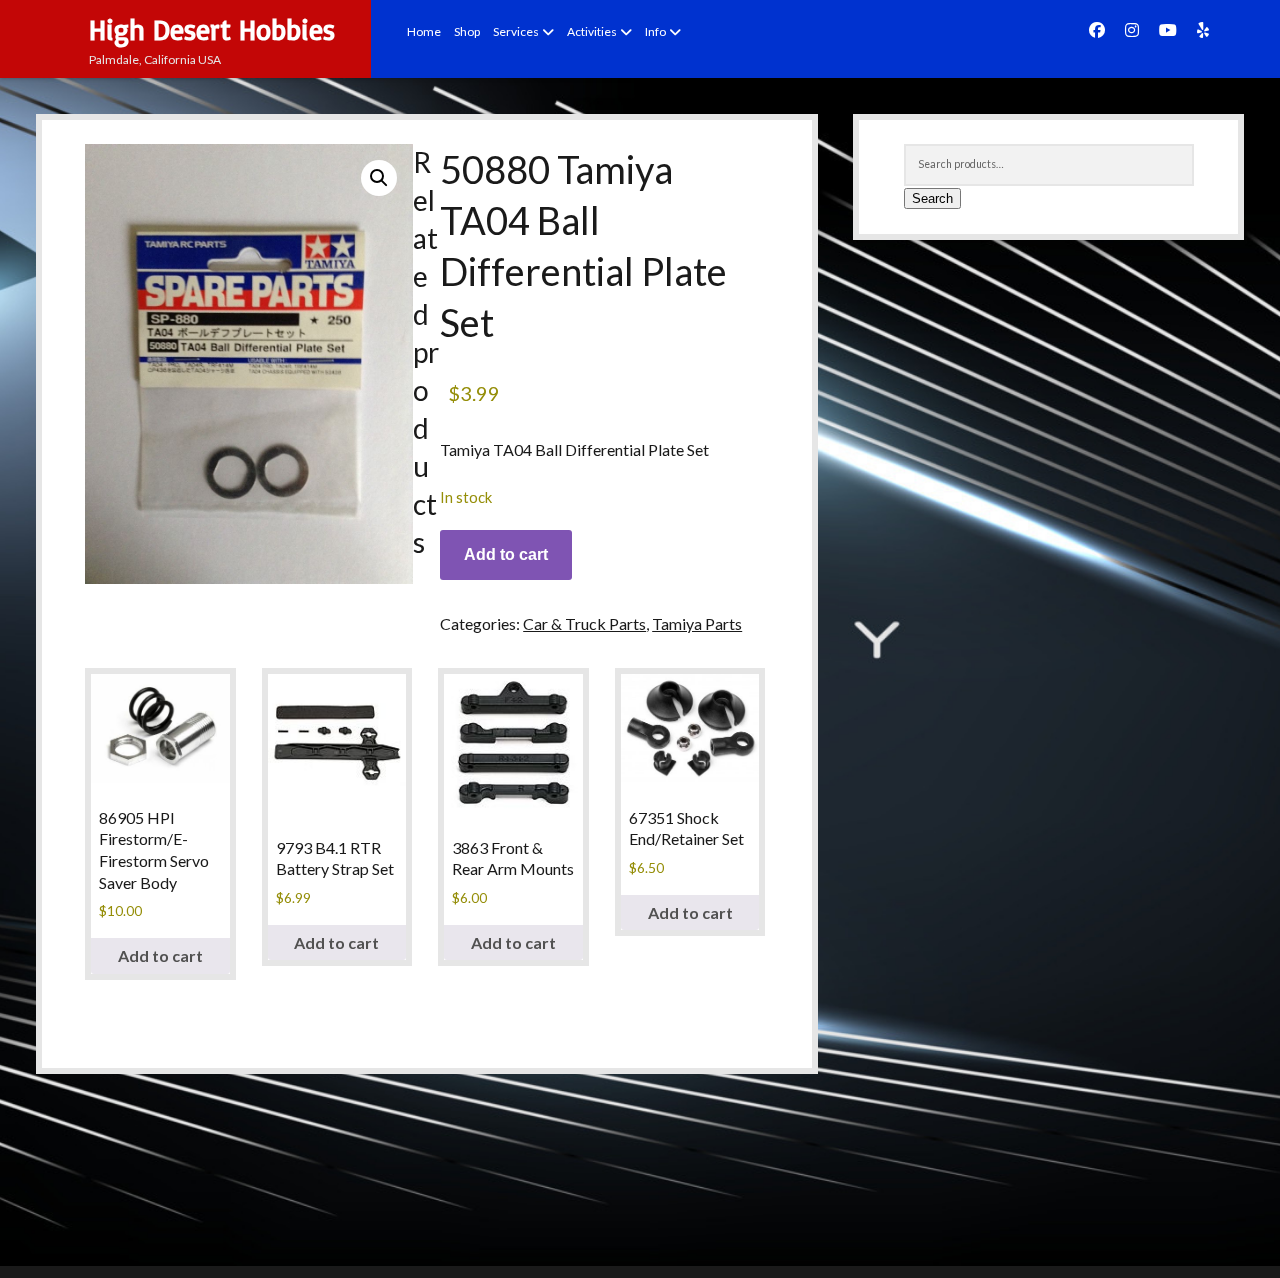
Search (932, 198)
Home (424, 31)
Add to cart (506, 554)
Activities (592, 31)
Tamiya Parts (697, 623)
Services (516, 31)
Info (655, 31)
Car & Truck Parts (584, 623)
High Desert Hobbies (212, 29)
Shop (467, 31)
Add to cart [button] (160, 955)
